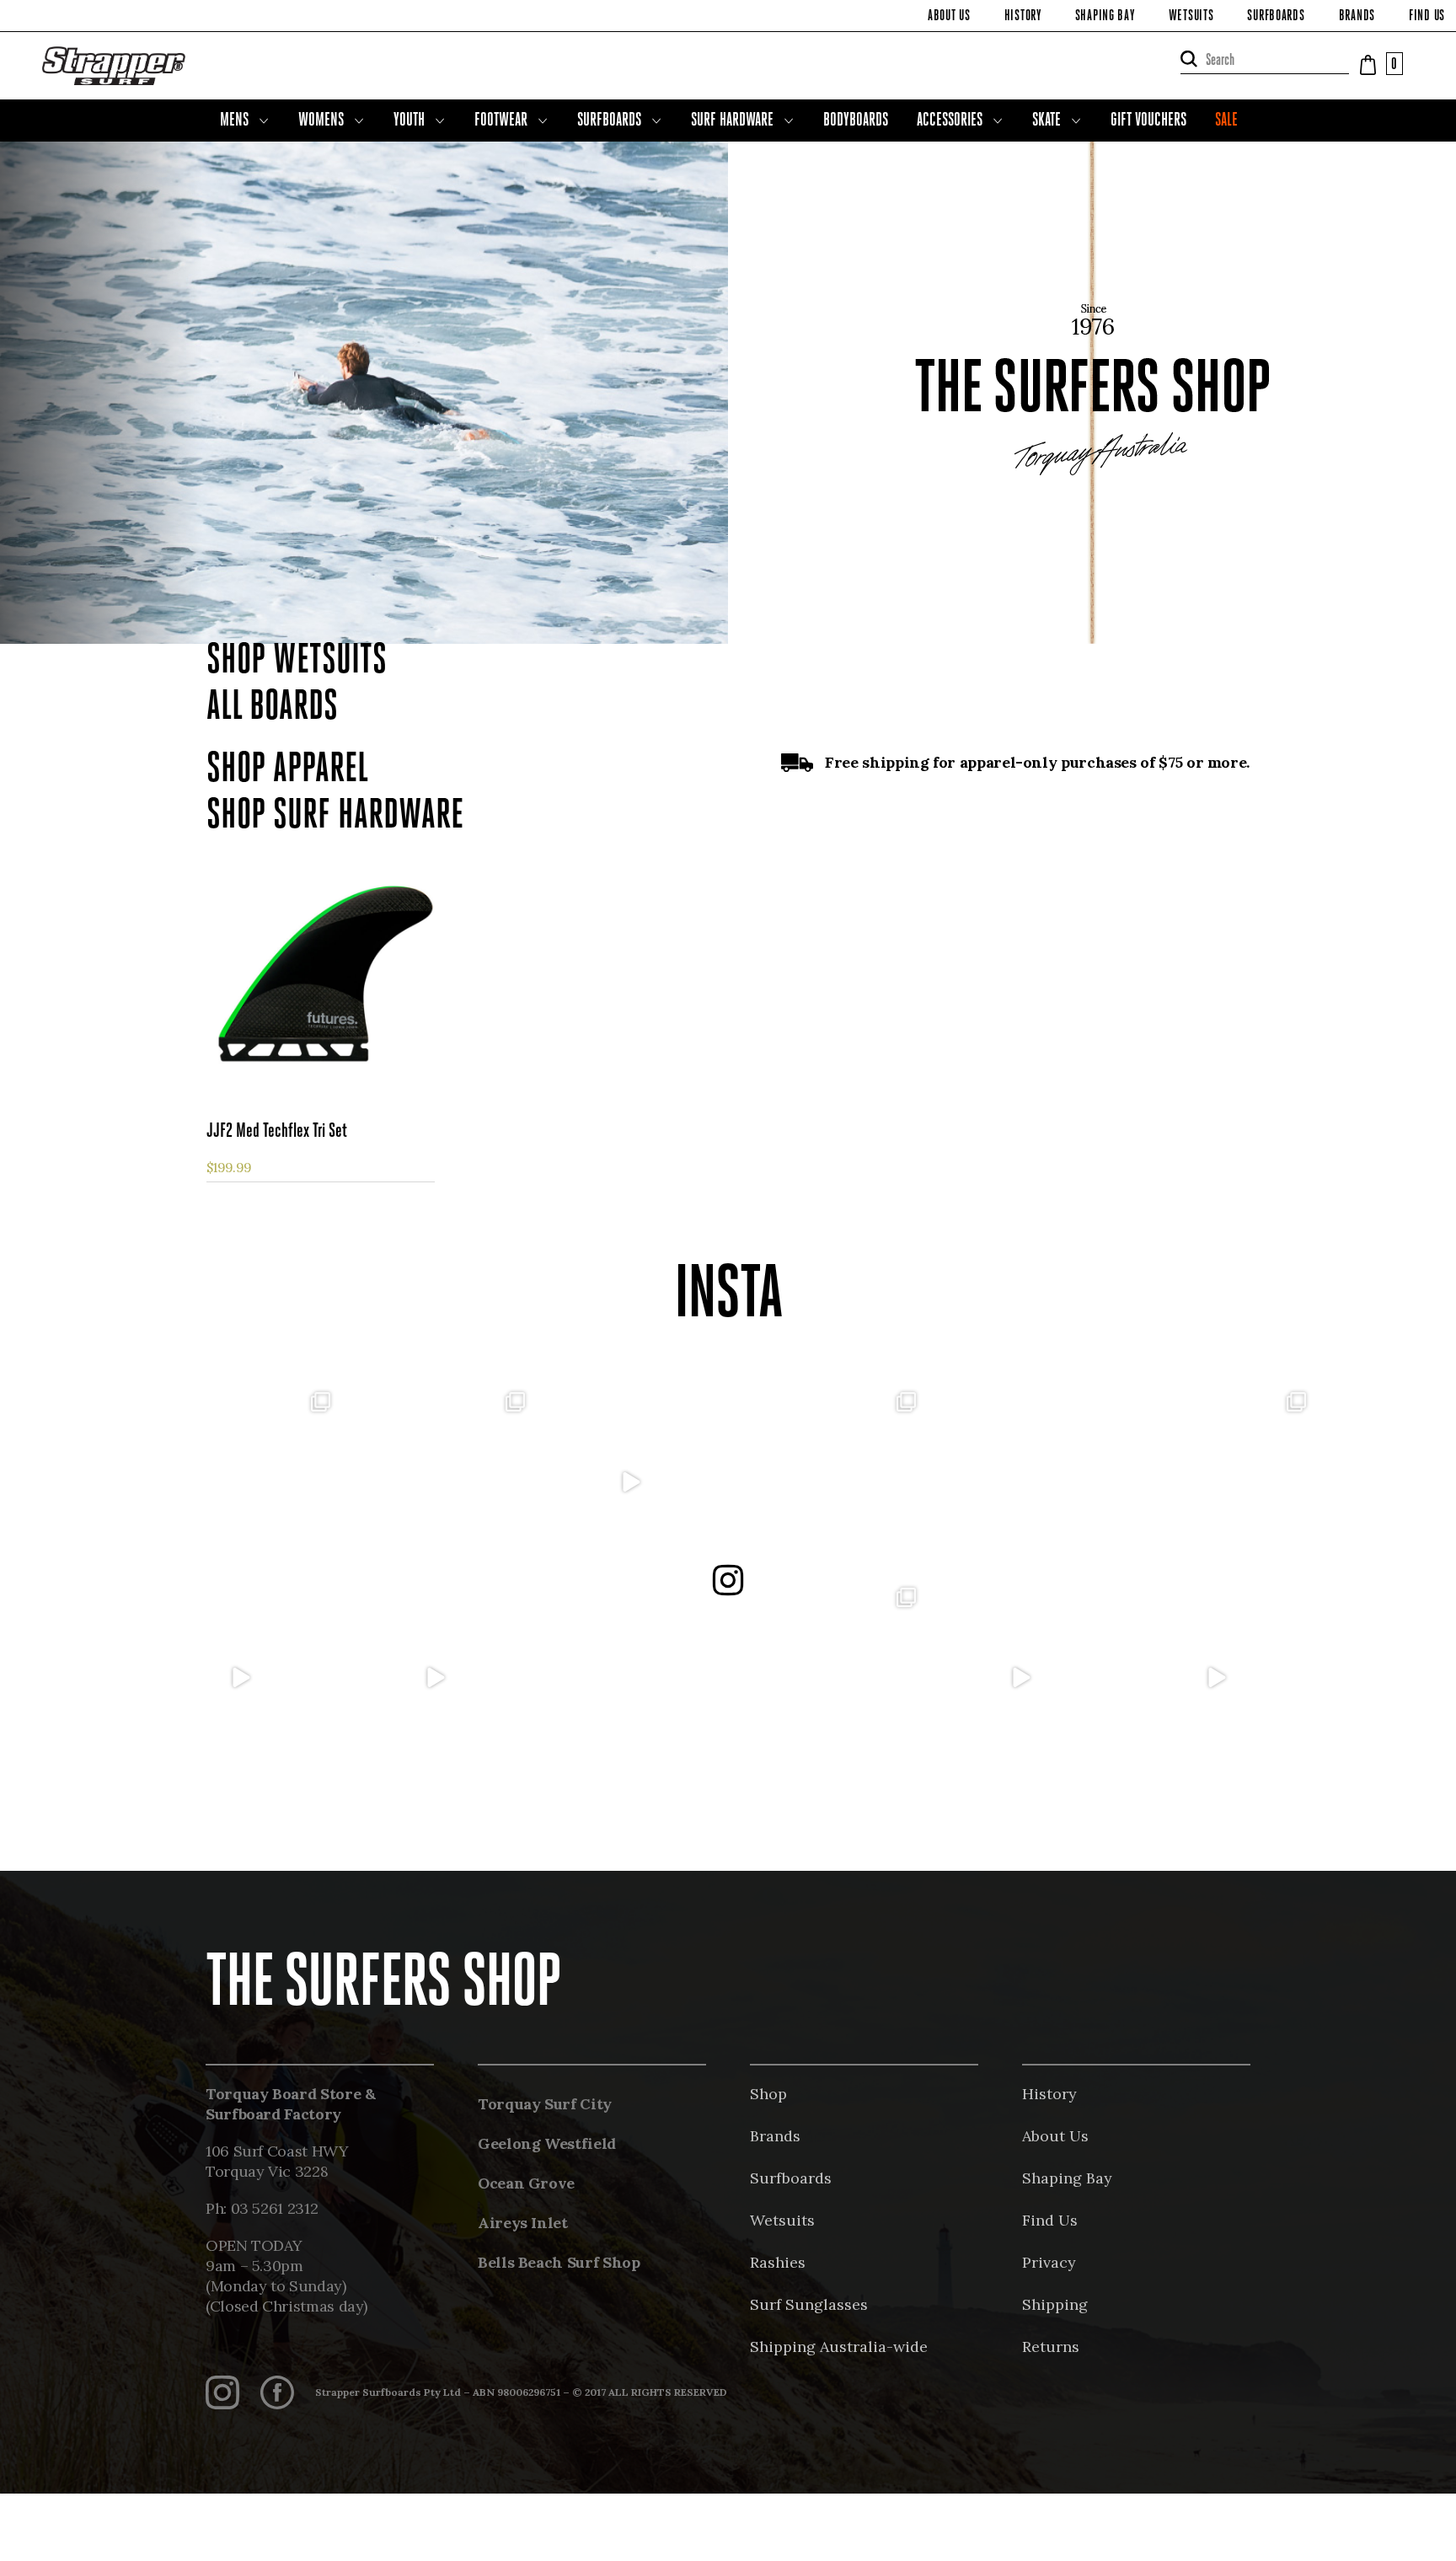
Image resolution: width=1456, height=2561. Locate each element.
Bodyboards (856, 121)
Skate (1046, 121)
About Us (949, 17)
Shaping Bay (1105, 17)
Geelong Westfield (547, 2143)
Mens (234, 121)
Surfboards (1276, 17)
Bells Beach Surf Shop (559, 2262)
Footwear (501, 121)
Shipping (1055, 2304)
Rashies (778, 2262)
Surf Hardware (732, 121)
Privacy (1049, 2262)
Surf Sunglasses (809, 2304)
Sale (1226, 121)
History (1023, 17)
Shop (768, 2094)
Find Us (1427, 17)
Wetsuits (1191, 17)
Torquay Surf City (545, 2104)
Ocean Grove (526, 2183)
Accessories (950, 121)
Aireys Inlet (523, 2223)
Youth (409, 121)
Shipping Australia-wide (839, 2347)
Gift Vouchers (1148, 121)
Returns (1051, 2347)
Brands (1357, 17)
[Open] (240, 1482)
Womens (321, 121)
